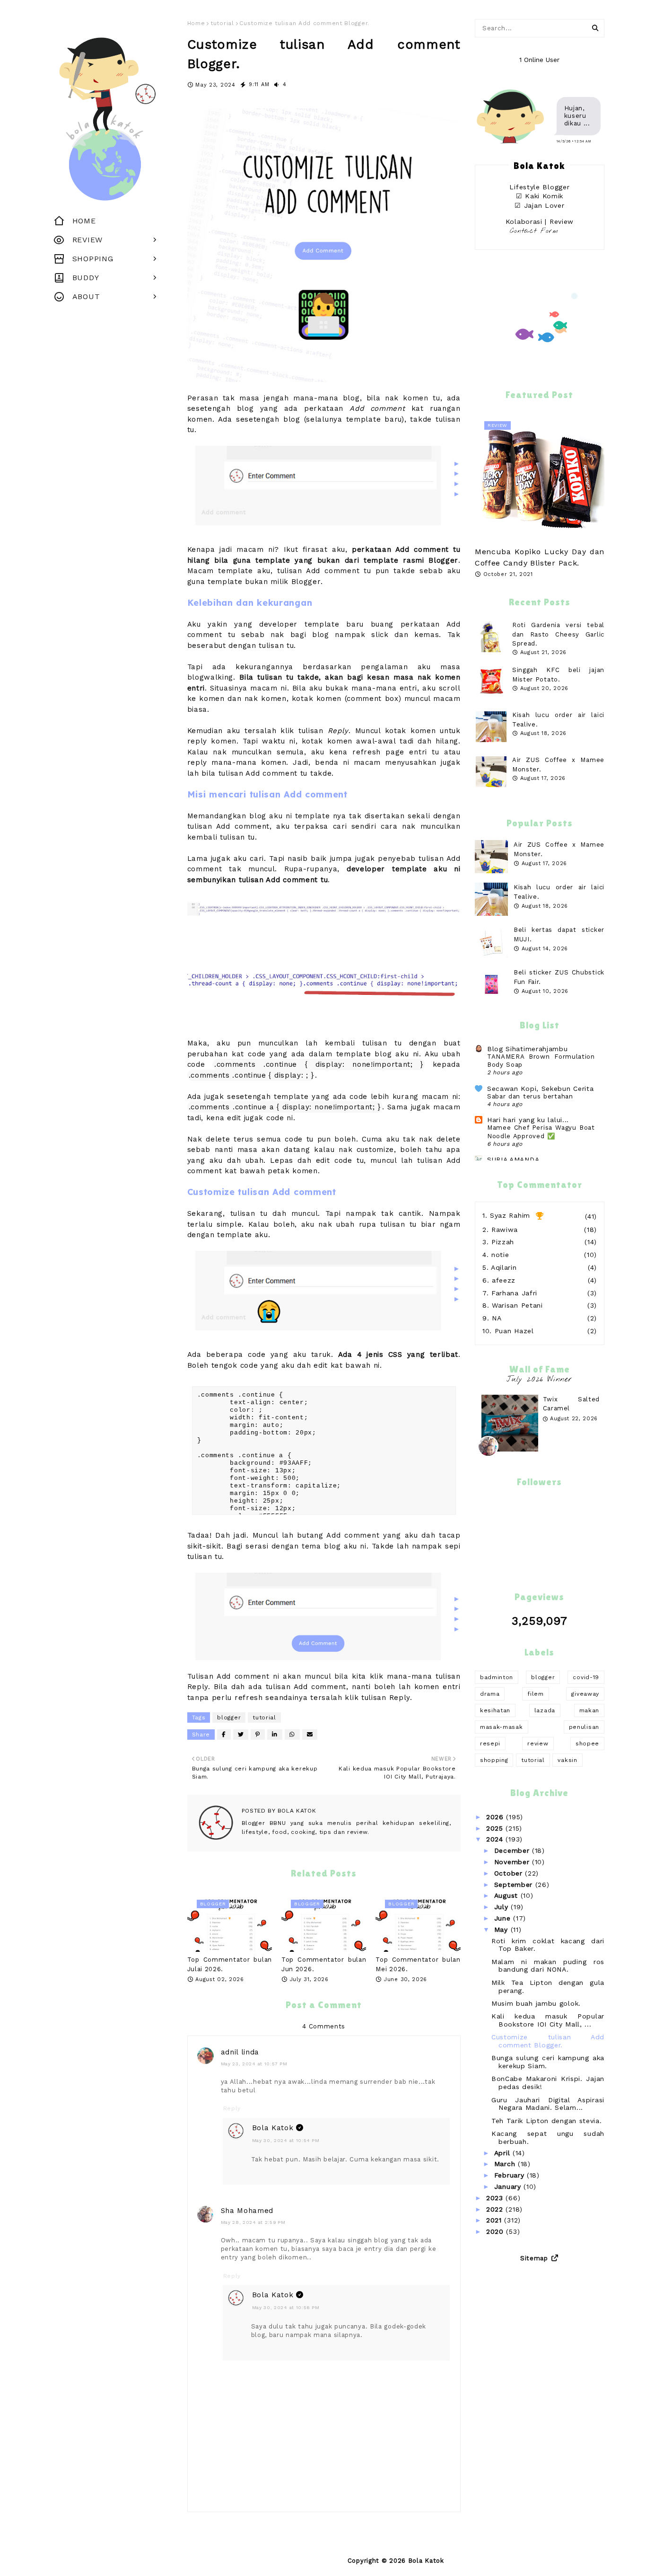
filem (536, 1694)
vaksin (567, 1760)
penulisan (584, 1727)
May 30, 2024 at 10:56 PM (286, 2307)
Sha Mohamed (247, 2211)
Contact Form (534, 231)
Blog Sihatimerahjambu (528, 1049)
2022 (496, 2209)
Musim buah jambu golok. (536, 2003)
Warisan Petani (517, 1305)
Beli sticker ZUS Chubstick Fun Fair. (559, 977)
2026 (496, 1817)
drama (490, 1694)
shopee (587, 1744)
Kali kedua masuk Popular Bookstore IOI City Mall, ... (548, 2020)
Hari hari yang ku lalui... (528, 1120)
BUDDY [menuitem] (86, 278)
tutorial (222, 23)
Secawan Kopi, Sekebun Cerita (541, 1089)
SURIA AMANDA (513, 1160)
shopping (494, 1760)
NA (497, 1318)
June (504, 1918)
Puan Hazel (514, 1331)
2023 (496, 2198)
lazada (545, 1710)
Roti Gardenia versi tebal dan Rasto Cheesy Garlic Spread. (558, 634)
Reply (232, 2108)
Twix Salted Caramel (571, 1404)
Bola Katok (296, 1811)
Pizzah (503, 1242)
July (503, 1907)
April (503, 2153)
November (513, 1862)
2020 (496, 2231)
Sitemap (534, 2258)
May (502, 1930)
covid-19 (586, 1677)
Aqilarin (504, 1267)
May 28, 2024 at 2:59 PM (253, 2222)
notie (500, 1255)
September (515, 1885)
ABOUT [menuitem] (86, 297)
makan (589, 1710)
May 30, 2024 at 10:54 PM (286, 2140)
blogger (229, 1717)
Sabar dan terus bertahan (530, 1096)
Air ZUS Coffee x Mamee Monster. (559, 849)
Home (196, 23)
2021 (495, 2220)
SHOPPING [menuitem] (93, 259)
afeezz (504, 1280)
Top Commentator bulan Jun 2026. (324, 1964)
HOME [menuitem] (84, 221)
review (538, 1744)
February (511, 2175)
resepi (490, 1744)
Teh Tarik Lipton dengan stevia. (547, 2121)
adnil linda (240, 2052)
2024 (496, 1839)
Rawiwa (505, 1230)
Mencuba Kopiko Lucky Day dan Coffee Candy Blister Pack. (540, 557)
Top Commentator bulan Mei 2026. (418, 1964)
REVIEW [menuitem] (87, 240)
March (506, 2164)
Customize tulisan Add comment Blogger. (548, 2041)
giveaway (585, 1694)
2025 (496, 1828)
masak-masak (502, 1727)
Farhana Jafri (514, 1293)
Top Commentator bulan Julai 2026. (230, 1964)
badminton (497, 1677)
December (513, 1850)
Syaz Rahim (510, 1215)
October (510, 1873)
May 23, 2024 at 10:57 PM (254, 2064)
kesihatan (495, 1710)
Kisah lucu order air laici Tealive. (559, 892)
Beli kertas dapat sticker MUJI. (559, 934)
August (507, 1895)
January (509, 2187)
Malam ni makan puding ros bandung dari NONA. (548, 1966)
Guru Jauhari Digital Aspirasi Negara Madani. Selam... (548, 2104)
